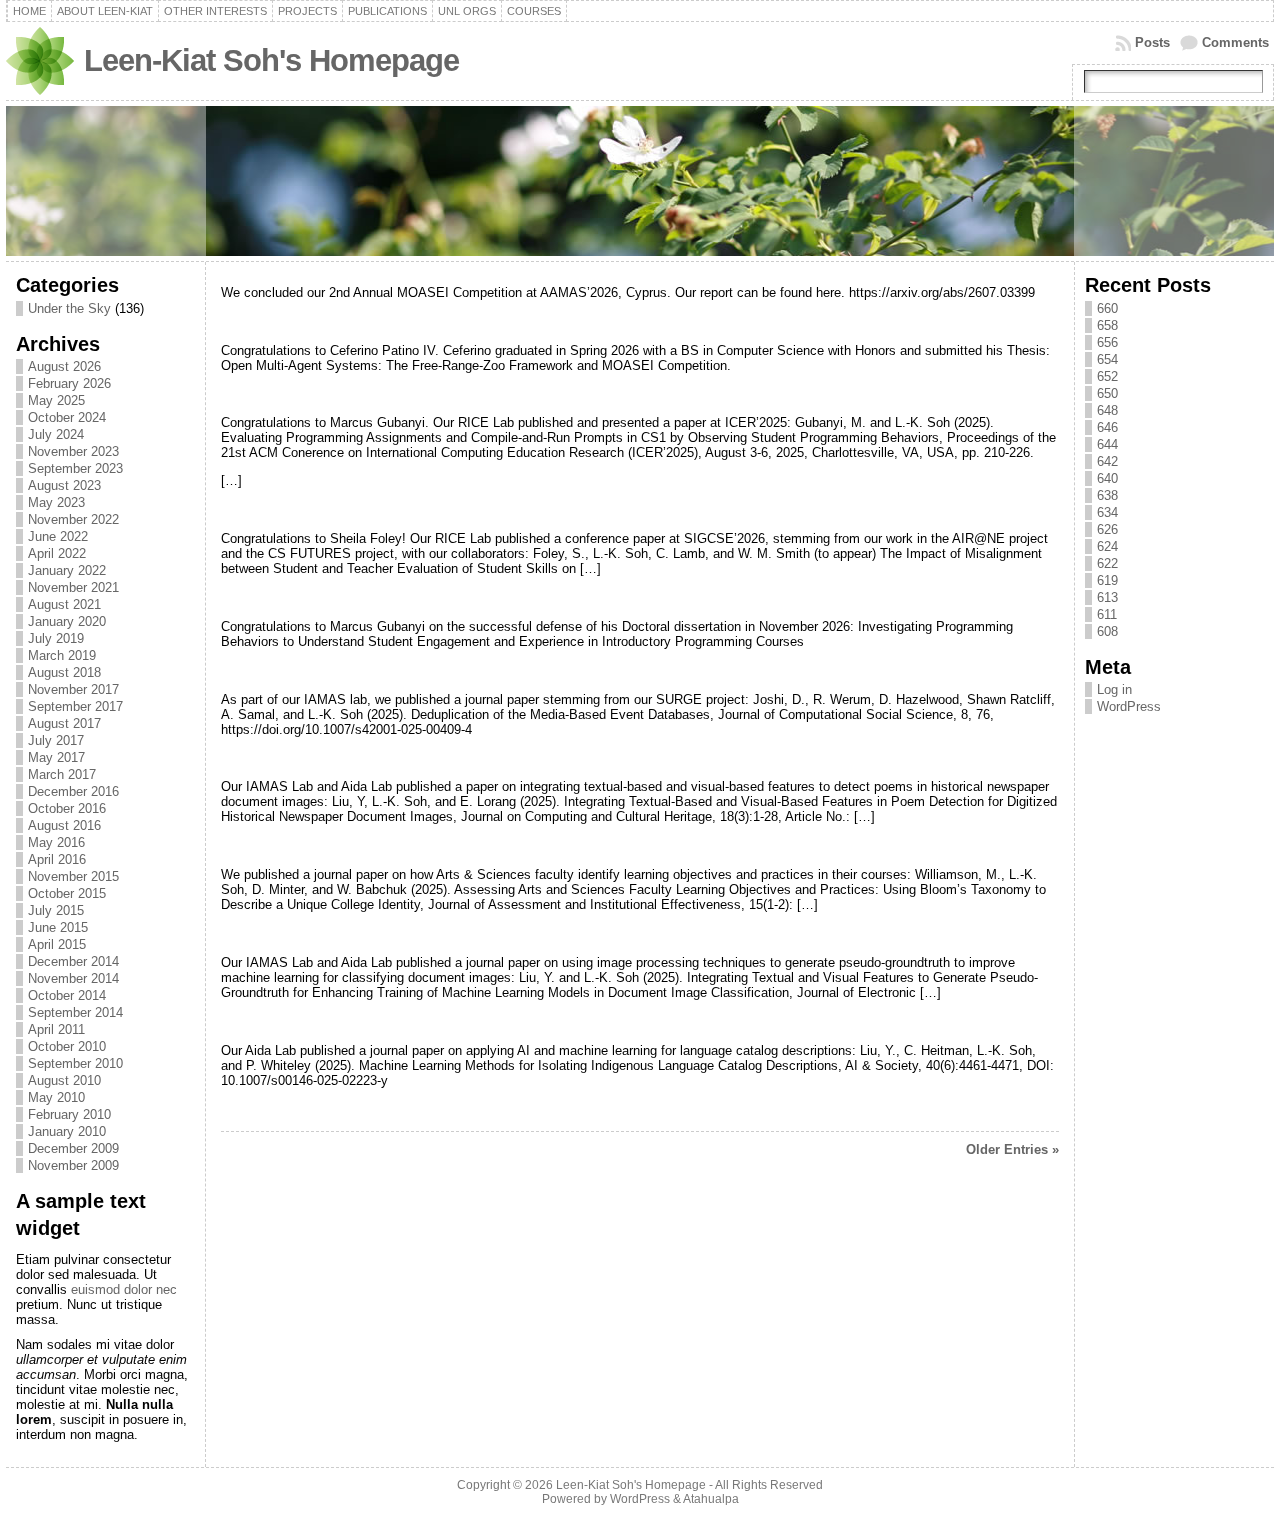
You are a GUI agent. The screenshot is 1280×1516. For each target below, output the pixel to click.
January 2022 (67, 570)
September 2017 (75, 706)
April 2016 (57, 859)
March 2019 (62, 655)
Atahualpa (711, 1499)
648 (1107, 410)
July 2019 (56, 638)
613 (1107, 597)
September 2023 (75, 468)
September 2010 (75, 1063)
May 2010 (56, 1097)
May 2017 (56, 757)
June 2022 (58, 536)
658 (1107, 325)
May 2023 (56, 502)
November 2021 (73, 587)
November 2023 (73, 451)
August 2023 (64, 485)
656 (1107, 342)
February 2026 (69, 383)
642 (1107, 461)
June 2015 (58, 927)
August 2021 (64, 604)
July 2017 (56, 740)
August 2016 (64, 825)
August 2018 (64, 672)
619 (1107, 580)
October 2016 (67, 808)
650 (1107, 393)
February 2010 (69, 1114)
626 (1107, 529)
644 (1107, 444)
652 (1107, 376)
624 (1107, 546)
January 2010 (67, 1131)
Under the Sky (69, 308)
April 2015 (57, 944)
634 (1107, 512)
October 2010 (67, 1046)
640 (1107, 478)
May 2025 (56, 400)
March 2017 (62, 774)
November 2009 (73, 1165)
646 (1107, 427)
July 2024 (56, 434)
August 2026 (64, 366)
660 (1107, 308)
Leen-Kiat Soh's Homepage (271, 60)
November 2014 (73, 978)
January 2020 (67, 621)
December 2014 (73, 961)
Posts (1152, 42)
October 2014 (67, 995)
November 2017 (73, 689)
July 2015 (56, 910)
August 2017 (64, 723)
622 (1107, 563)
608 (1107, 631)
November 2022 (73, 519)
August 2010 (64, 1080)
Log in (1114, 689)
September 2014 (75, 1012)
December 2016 (73, 791)
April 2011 (56, 1029)
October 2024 (67, 417)
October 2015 (67, 893)
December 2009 (73, 1148)
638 (1107, 495)
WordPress (1129, 706)
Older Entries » (1012, 1149)
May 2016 (56, 842)
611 (1107, 614)
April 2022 (57, 553)
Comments (1235, 42)
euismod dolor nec (124, 1289)
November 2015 (73, 876)
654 (1107, 359)
